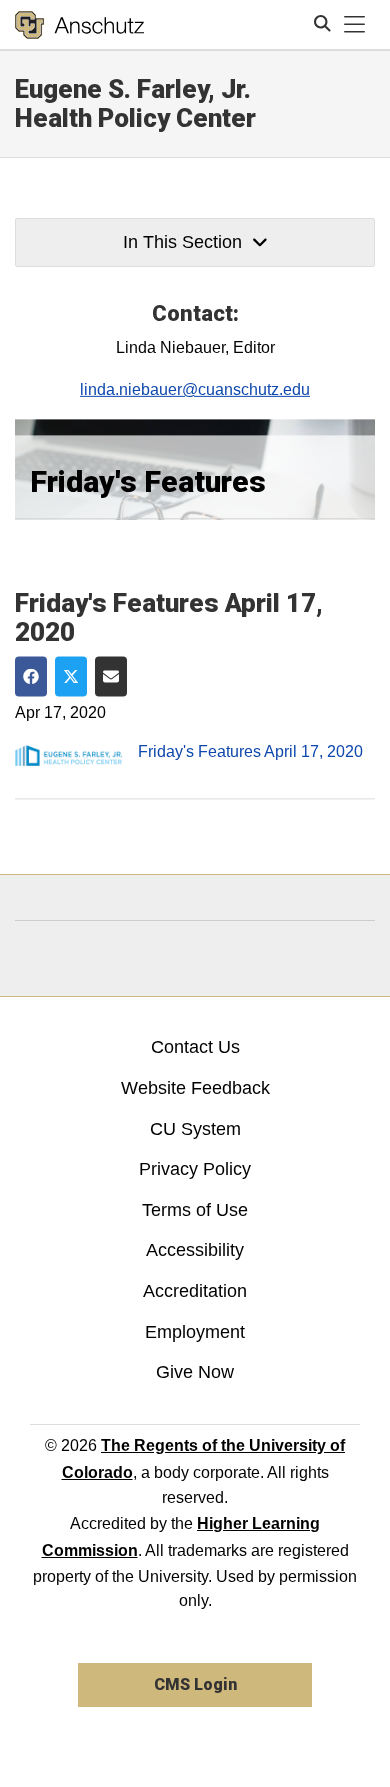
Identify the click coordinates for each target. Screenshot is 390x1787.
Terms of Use (195, 1210)
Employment (195, 1332)
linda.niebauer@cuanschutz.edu (195, 389)
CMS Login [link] (195, 1684)
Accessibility (195, 1250)
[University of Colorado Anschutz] (79, 25)
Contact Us (195, 1047)
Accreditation (195, 1291)
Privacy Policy (195, 1169)
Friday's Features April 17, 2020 (250, 752)
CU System (195, 1129)
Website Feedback (195, 1088)
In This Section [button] (182, 242)
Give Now (195, 1372)
